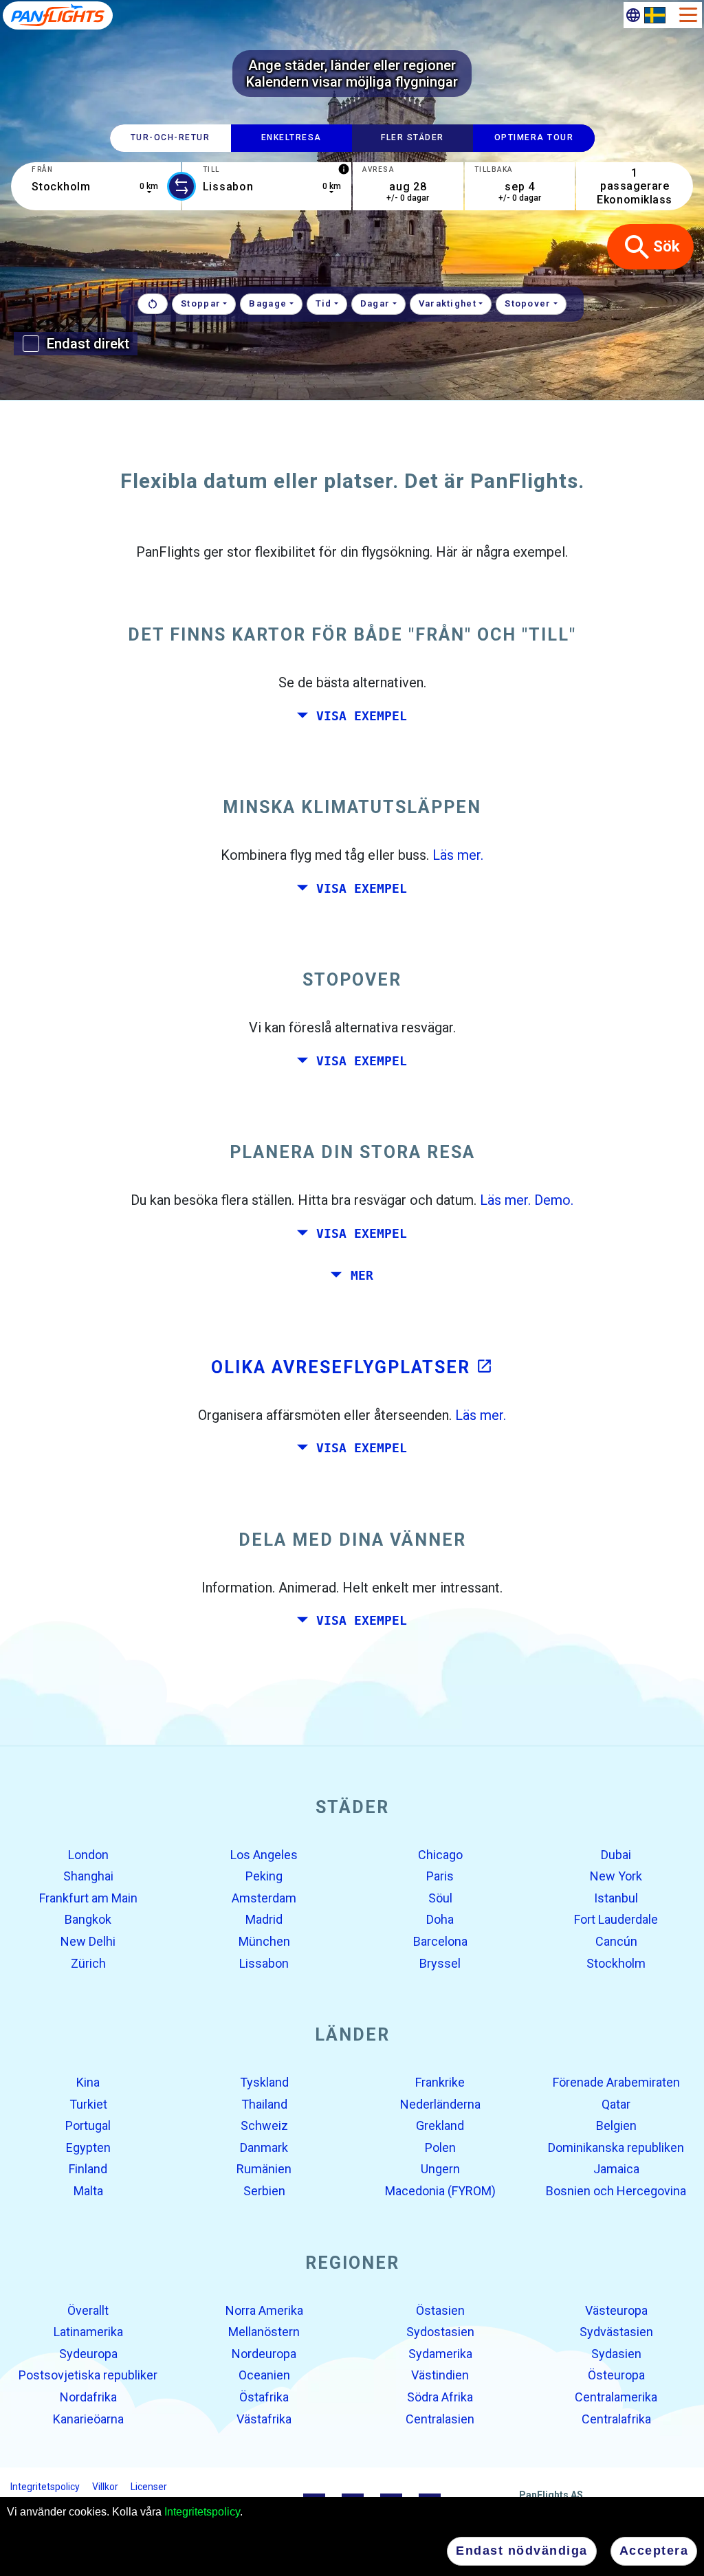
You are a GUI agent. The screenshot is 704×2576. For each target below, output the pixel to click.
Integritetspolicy (202, 2512)
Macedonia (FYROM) (440, 2191)
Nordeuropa (264, 2354)
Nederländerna (440, 2103)
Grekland (440, 2125)
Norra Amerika (264, 2310)
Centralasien (440, 2418)
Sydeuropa (88, 2354)
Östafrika (264, 2397)
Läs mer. (458, 855)
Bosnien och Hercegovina (616, 2191)
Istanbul (616, 1898)
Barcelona (440, 1941)
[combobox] (96, 186)
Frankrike (440, 2082)
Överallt (88, 2310)
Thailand (264, 2103)
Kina (88, 2082)
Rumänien (264, 2169)
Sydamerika (440, 2354)
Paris (440, 1876)
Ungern (440, 2169)
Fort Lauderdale (616, 1919)
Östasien (440, 2310)
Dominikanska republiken (616, 2147)
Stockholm (616, 1963)
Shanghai (88, 1876)
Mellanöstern (264, 2332)
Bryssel (440, 1963)
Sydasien (616, 2354)
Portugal (88, 2125)
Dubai (616, 1854)
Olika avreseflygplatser (352, 1367)
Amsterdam (264, 1898)
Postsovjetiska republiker (88, 2375)
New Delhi (88, 1941)
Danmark (264, 2147)
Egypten (88, 2147)
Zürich (88, 1963)
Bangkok (88, 1919)
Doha (440, 1919)
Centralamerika (616, 2397)
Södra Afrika (440, 2397)
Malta (88, 2191)
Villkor (105, 2487)
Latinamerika (88, 2332)
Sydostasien (440, 2332)
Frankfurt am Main (88, 1898)
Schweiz (264, 2125)
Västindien (440, 2375)
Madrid (264, 1919)
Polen (440, 2147)
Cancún (616, 1941)
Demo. (554, 1200)
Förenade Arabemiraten (616, 2082)
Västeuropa (616, 2310)
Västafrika (264, 2418)
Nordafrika (88, 2397)
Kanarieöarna (88, 2418)
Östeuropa (616, 2375)
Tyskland (264, 2082)
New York (616, 1876)
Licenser (149, 2487)
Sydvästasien (616, 2332)
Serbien (264, 2191)
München (264, 1941)
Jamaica (616, 2169)
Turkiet (88, 2103)
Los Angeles (264, 1854)
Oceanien (264, 2375)
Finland (88, 2169)
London (88, 1854)
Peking (264, 1876)
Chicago (440, 1854)
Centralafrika (616, 2418)
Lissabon (264, 1963)
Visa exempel (362, 715)
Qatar (616, 2103)
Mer (362, 1276)
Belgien (616, 2125)
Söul (440, 1898)
